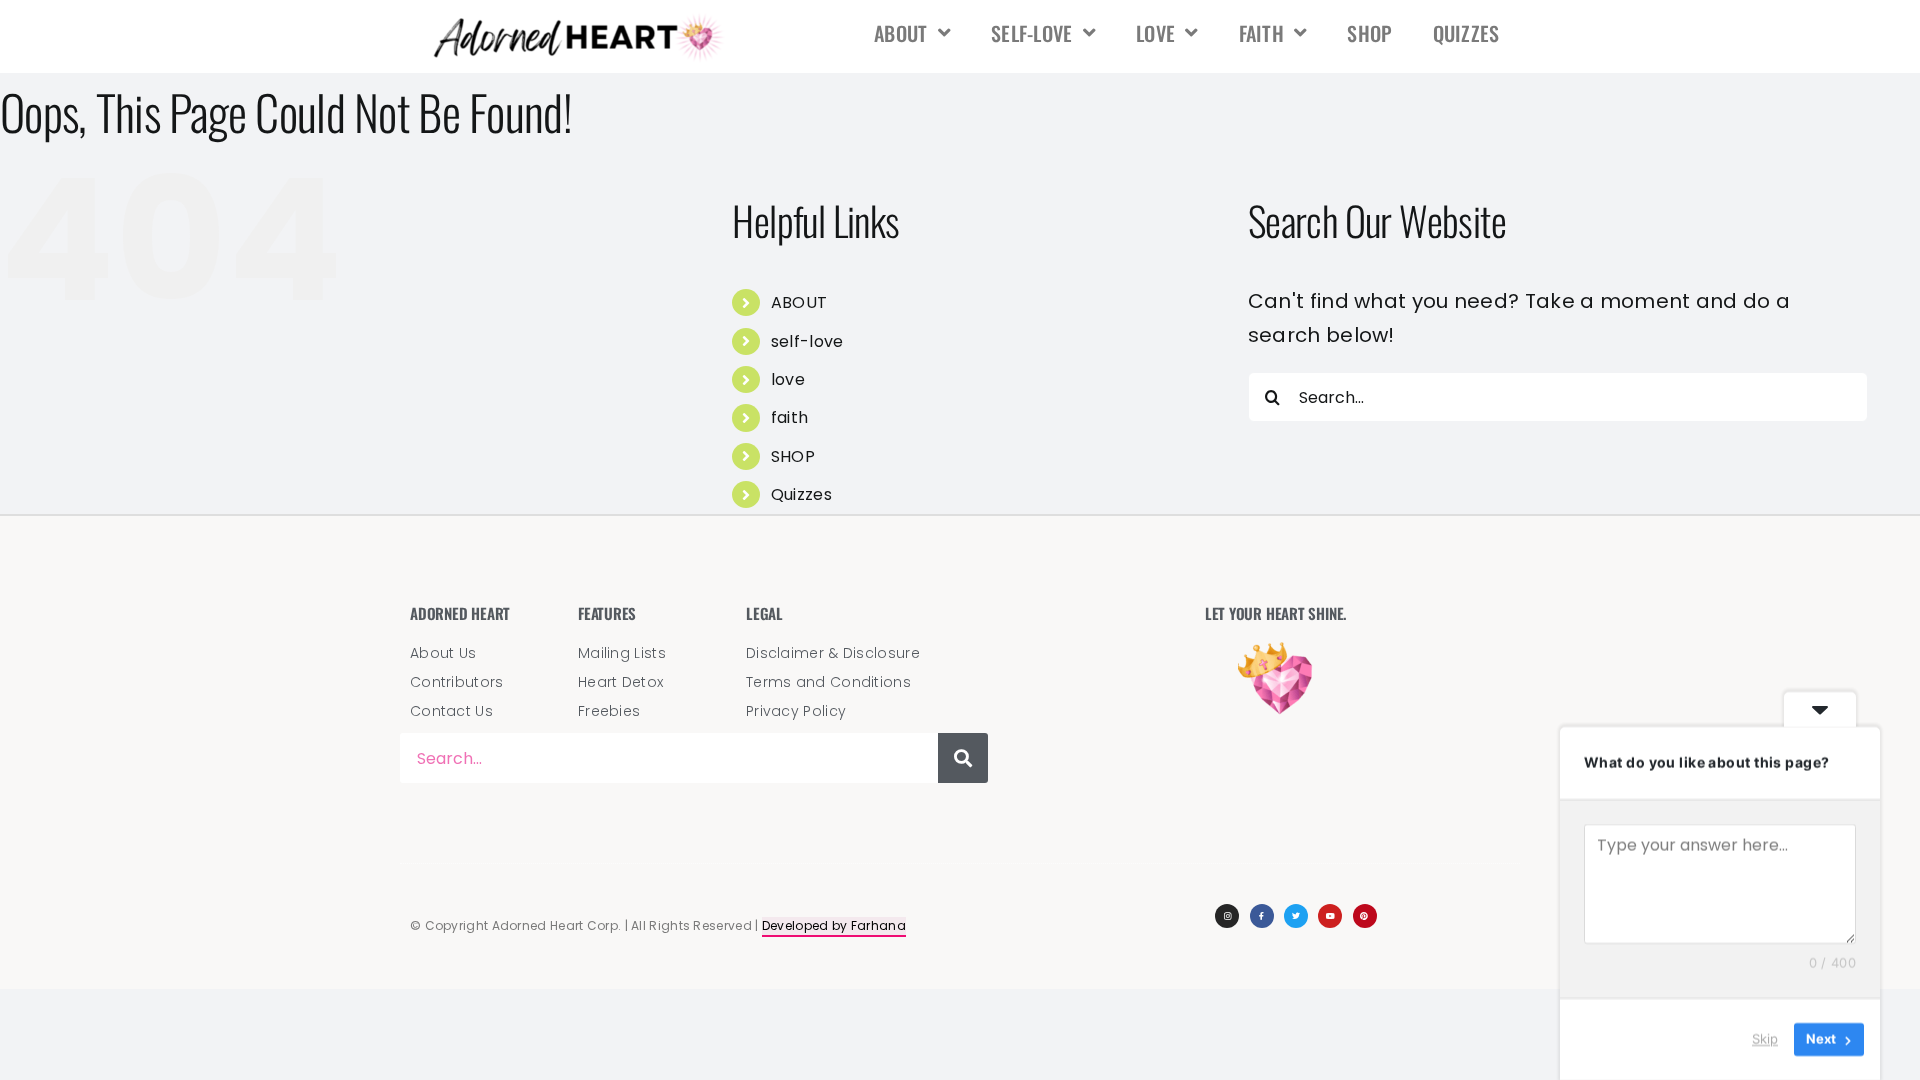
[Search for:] (1558, 396)
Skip (1765, 1039)
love (1155, 33)
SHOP (1369, 33)
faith (1262, 33)
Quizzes (1466, 33)
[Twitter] (1296, 916)
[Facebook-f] (1262, 916)
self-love (1032, 33)
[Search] (963, 758)
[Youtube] (1330, 916)
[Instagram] (1227, 916)
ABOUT (901, 33)
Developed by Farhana (834, 925)
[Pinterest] (1365, 916)
